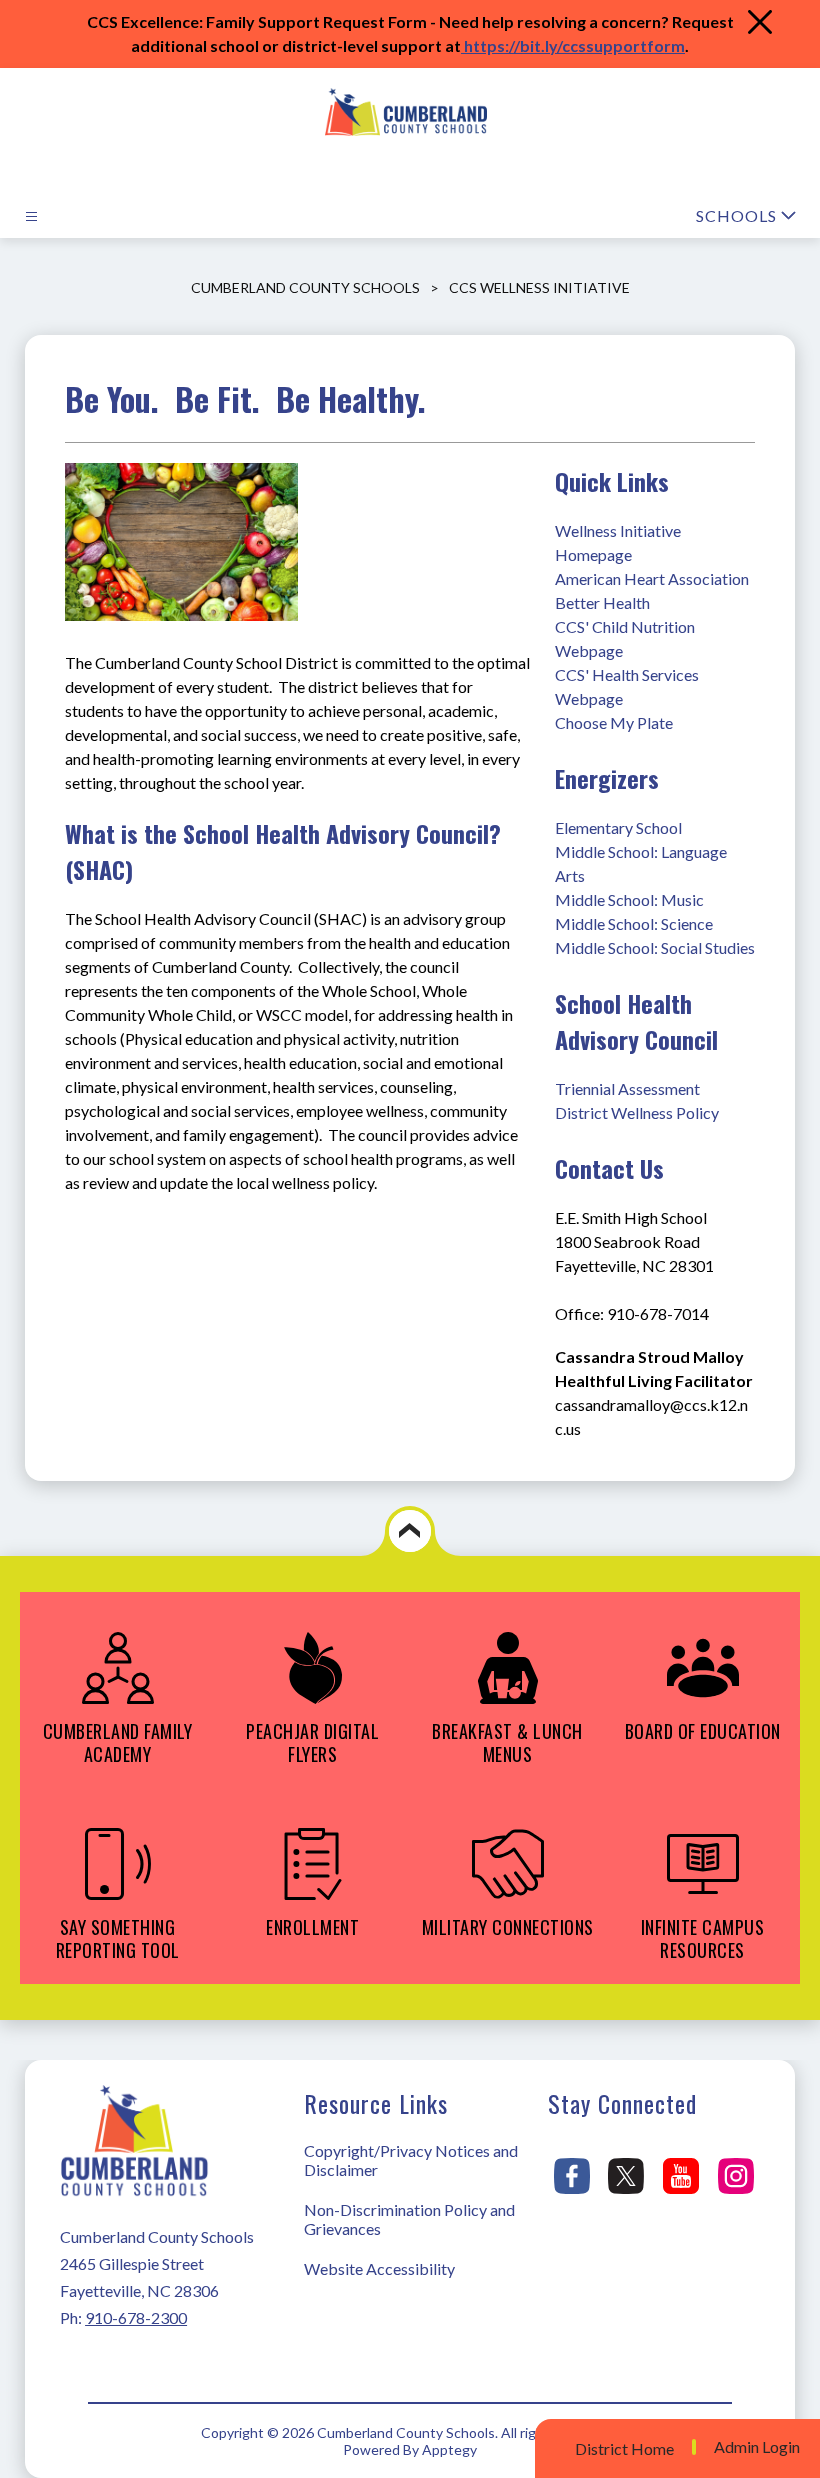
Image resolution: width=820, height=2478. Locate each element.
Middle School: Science (634, 923)
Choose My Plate (614, 722)
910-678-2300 (136, 2317)
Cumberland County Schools (305, 287)
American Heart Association (653, 578)
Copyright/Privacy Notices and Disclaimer (411, 2160)
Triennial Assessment (627, 1088)
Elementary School (618, 827)
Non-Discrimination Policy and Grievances (409, 2219)
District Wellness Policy (637, 1112)
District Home (624, 2448)
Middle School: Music (629, 899)
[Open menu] (31, 216)
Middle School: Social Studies (655, 947)
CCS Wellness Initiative (539, 287)
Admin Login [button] (757, 2447)
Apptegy (449, 2449)
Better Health (602, 602)
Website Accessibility (379, 2268)
